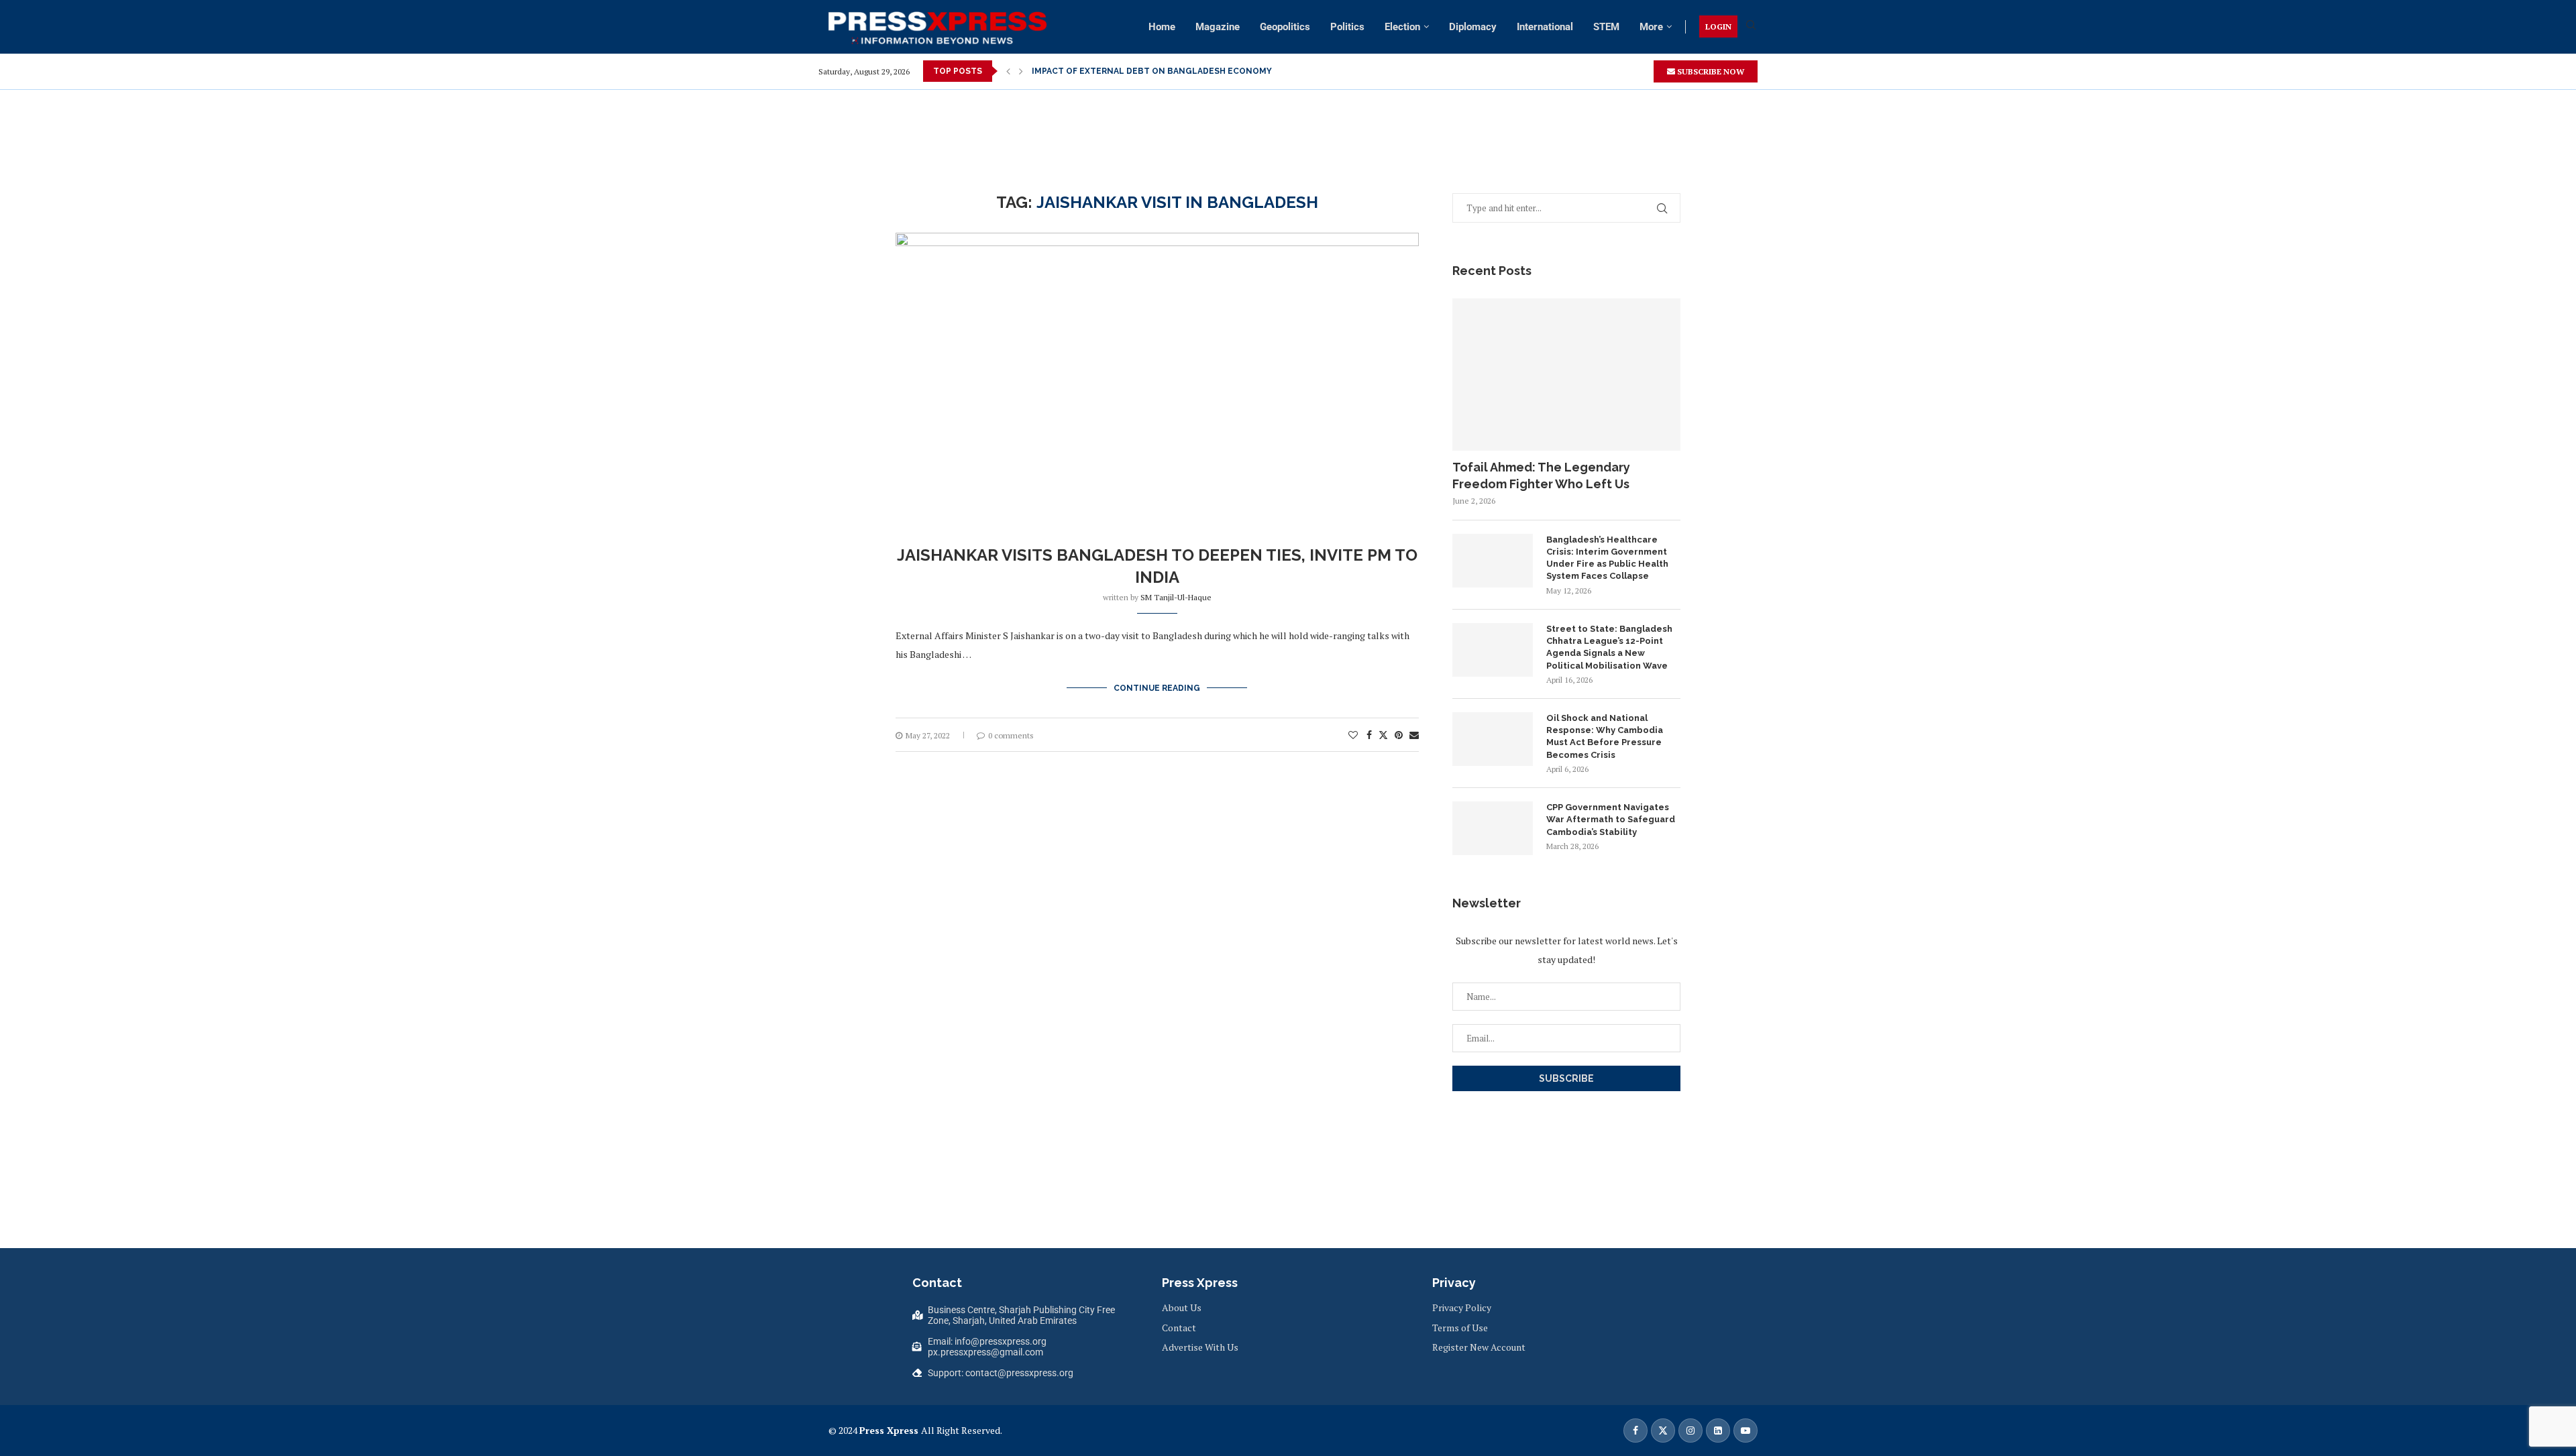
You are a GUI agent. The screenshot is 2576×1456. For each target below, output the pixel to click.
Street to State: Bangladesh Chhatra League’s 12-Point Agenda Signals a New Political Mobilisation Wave (1609, 647)
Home (1162, 27)
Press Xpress (889, 1430)
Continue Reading (1157, 688)
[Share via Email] (1414, 735)
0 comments (1011, 735)
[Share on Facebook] (1369, 735)
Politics (1347, 27)
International (1545, 27)
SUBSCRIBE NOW (1710, 71)
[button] (1008, 71)
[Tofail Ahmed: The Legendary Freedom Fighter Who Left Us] (1566, 375)
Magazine (1218, 27)
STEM (1606, 27)
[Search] (1751, 26)
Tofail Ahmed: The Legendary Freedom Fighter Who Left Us (1541, 475)
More (1651, 27)
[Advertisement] (1288, 120)
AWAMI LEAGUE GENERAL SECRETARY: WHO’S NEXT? (1141, 71)
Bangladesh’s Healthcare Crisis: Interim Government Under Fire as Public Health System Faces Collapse (1607, 558)
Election (1402, 27)
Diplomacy (1473, 27)
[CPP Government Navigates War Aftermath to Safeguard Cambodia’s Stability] (1493, 828)
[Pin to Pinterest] (1399, 735)
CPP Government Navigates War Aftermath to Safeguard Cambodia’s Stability (1611, 819)
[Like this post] (1353, 735)
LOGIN (1718, 26)
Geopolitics (1285, 27)
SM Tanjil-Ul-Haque (1176, 597)
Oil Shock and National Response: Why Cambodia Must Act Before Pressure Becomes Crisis (1605, 736)
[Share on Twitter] (1383, 735)
